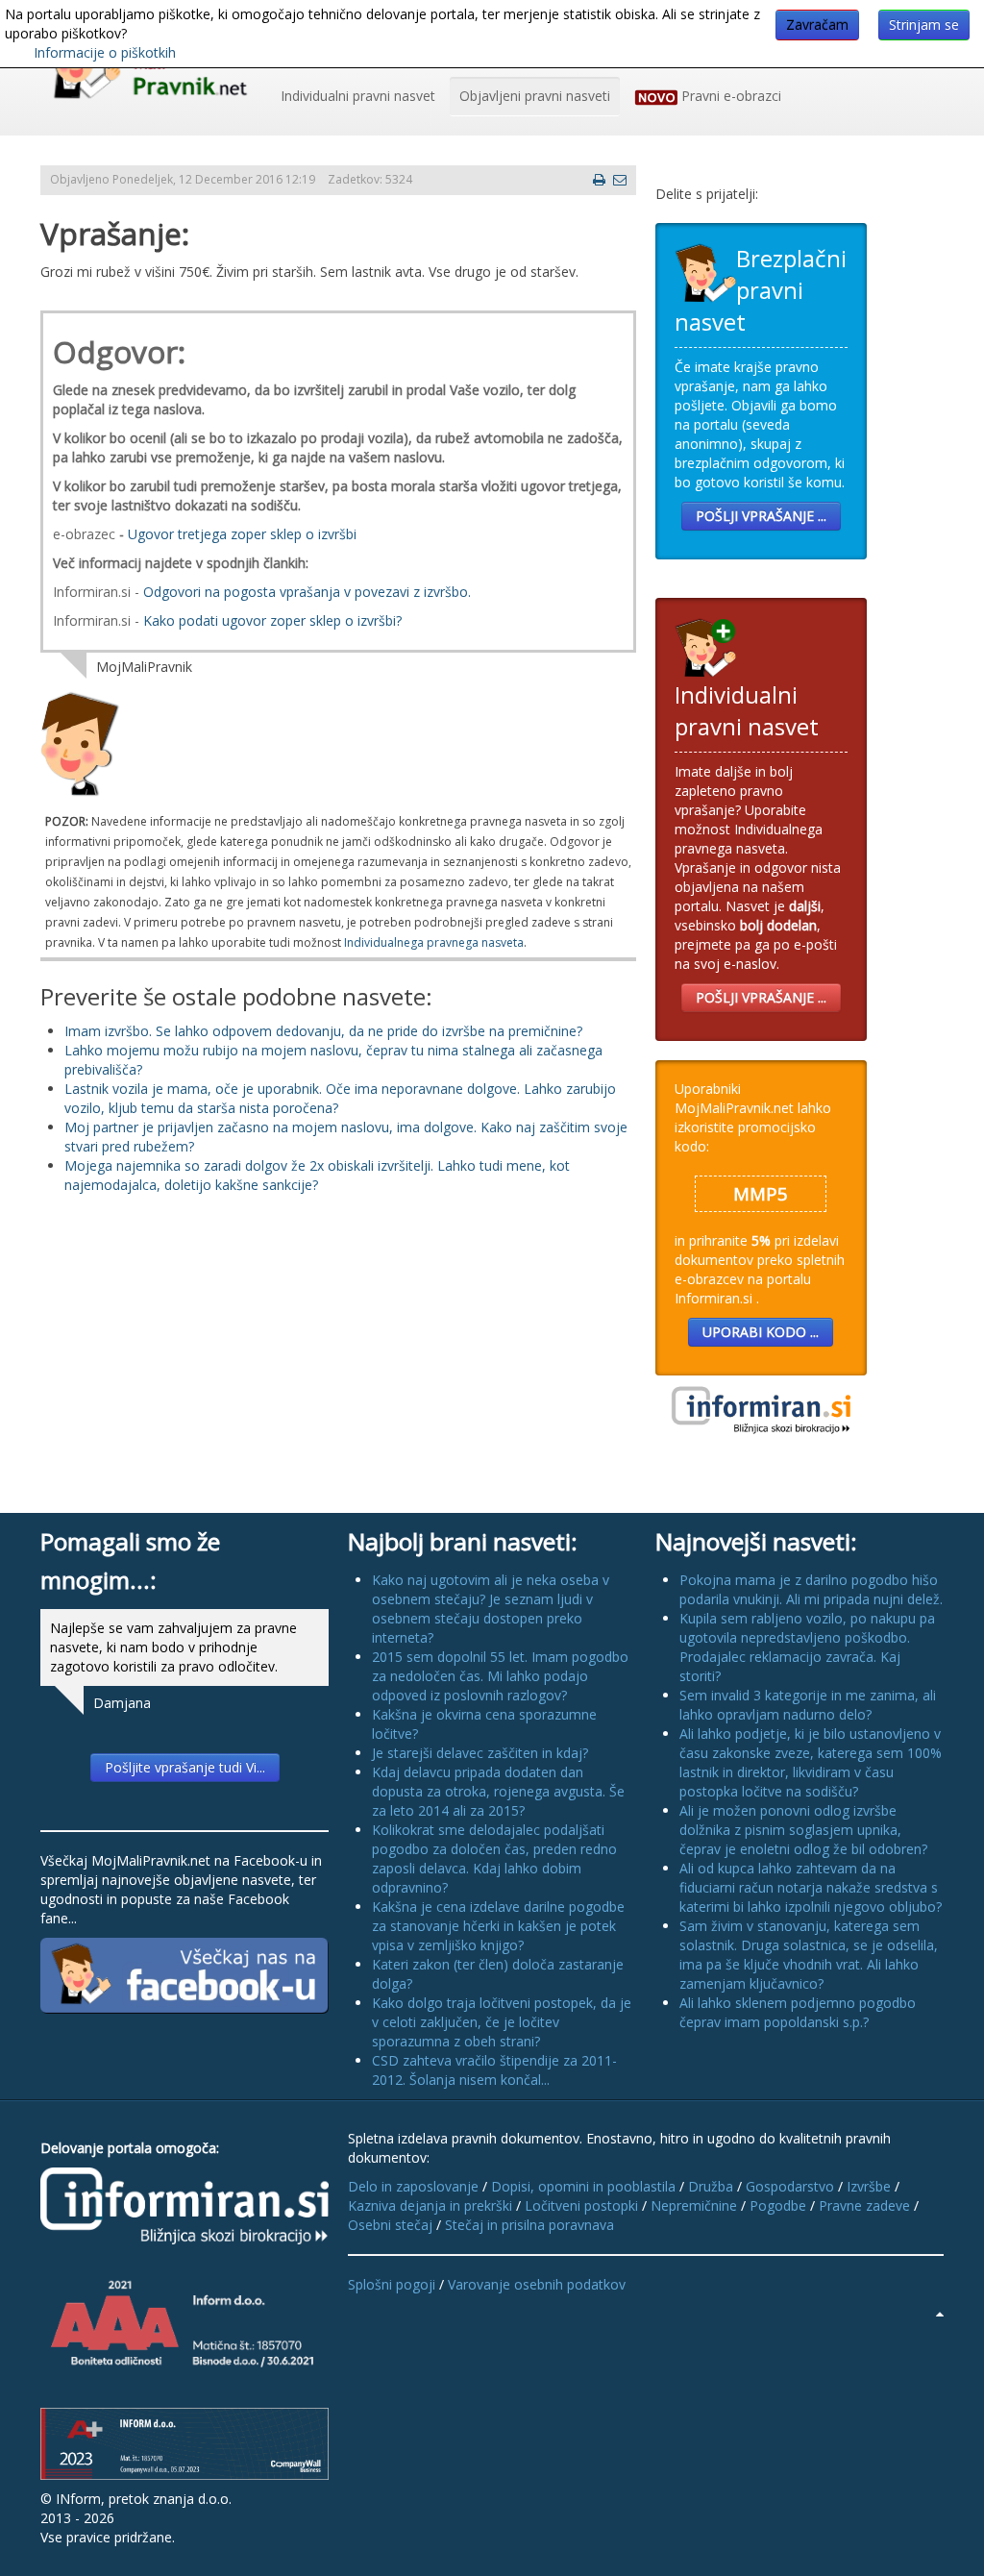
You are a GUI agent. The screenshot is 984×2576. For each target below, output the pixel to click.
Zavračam (817, 25)
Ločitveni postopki (581, 2205)
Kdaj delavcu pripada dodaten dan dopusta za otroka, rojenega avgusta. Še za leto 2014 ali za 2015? (498, 1791)
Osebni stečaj (390, 2225)
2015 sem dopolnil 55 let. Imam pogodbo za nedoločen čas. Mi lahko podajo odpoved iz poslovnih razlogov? (500, 1676)
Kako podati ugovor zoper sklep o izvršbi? (272, 620)
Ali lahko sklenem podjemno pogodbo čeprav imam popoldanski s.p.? (798, 2012)
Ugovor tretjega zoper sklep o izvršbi (242, 534)
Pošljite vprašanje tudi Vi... (185, 1767)
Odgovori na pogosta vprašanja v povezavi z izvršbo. (307, 592)
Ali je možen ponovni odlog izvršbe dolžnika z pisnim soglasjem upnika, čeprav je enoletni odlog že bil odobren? (803, 1830)
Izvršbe (869, 2186)
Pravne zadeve (864, 2205)
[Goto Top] (940, 2314)
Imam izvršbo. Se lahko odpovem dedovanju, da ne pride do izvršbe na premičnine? (323, 1031)
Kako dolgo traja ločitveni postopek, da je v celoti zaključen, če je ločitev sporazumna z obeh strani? (502, 2022)
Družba (711, 2186)
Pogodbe (778, 2205)
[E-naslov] (620, 180)
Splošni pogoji (392, 2284)
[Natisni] (599, 180)
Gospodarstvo (790, 2186)
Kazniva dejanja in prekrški (430, 2205)
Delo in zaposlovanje (413, 2186)
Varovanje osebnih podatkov (537, 2284)
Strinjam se (924, 25)
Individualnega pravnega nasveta (434, 942)
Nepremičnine (694, 2205)
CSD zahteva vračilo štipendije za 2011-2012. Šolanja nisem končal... (494, 2070)
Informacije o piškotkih (105, 52)
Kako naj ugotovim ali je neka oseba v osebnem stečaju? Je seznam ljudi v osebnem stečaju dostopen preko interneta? (491, 1609)
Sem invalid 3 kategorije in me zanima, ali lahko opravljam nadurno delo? (808, 1705)
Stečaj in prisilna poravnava (529, 2225)
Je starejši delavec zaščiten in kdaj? (480, 1753)
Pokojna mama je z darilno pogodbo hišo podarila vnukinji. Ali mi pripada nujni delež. (811, 1589)
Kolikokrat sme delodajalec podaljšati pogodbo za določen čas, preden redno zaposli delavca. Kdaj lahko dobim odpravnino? (494, 1858)
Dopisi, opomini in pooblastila (583, 2186)
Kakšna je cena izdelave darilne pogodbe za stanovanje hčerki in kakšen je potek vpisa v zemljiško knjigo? (498, 1926)
